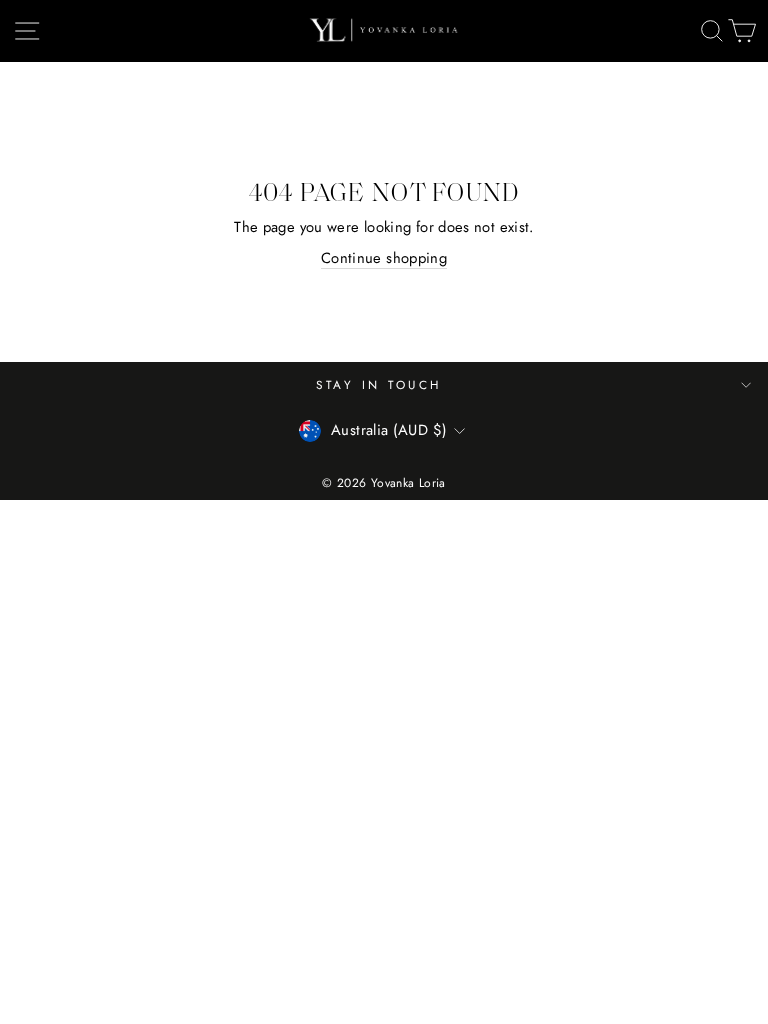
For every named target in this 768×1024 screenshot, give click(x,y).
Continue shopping (384, 258)
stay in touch (379, 384)
